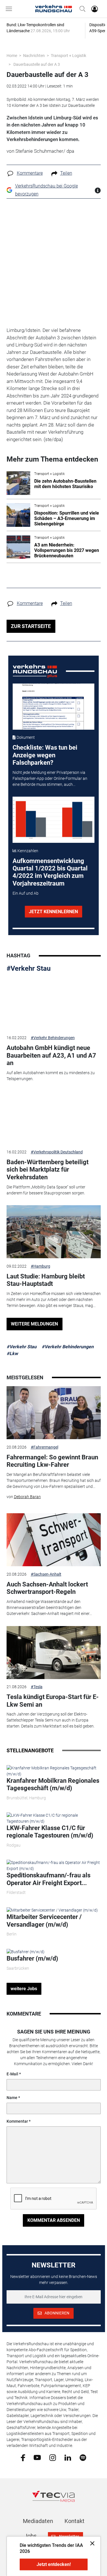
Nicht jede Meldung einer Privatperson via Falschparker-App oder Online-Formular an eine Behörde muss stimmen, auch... (50, 778)
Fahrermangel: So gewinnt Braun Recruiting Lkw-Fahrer (52, 1461)
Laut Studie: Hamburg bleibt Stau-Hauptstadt (46, 1280)
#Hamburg (41, 1266)
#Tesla (37, 1687)
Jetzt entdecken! (54, 2564)
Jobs (30, 2536)
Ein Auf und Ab (26, 893)
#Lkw (12, 1354)
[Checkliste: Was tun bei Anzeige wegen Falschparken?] (53, 707)
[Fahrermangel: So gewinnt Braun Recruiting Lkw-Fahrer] (54, 1413)
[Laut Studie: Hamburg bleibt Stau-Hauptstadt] (54, 1232)
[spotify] (83, 2457)
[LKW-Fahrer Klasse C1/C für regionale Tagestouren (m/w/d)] (54, 1818)
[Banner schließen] (91, 2543)
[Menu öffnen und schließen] (10, 9)
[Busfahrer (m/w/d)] (26, 1951)
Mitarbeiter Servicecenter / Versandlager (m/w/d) (44, 1921)
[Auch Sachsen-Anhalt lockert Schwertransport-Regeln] (54, 1540)
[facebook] (23, 2457)
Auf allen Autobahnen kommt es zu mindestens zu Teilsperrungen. (51, 1076)
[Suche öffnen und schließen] (81, 9)
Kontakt (74, 2521)
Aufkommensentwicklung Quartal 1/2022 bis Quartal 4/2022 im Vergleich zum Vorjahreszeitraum (50, 872)
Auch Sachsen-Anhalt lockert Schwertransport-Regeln (47, 1588)
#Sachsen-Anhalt (46, 1574)
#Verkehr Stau (29, 968)
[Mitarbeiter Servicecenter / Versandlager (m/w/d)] (52, 1910)
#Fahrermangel (45, 1447)
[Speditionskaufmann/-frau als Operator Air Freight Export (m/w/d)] (54, 1865)
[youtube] (37, 2457)
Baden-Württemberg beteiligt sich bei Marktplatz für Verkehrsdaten (48, 1170)
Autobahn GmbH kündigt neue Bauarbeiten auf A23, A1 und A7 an (51, 1055)
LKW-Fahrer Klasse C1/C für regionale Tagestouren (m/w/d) (50, 1832)
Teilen (66, 173)
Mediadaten (38, 2521)
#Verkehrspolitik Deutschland (57, 1152)
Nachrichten (34, 56)
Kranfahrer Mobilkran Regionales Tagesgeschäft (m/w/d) (53, 1784)
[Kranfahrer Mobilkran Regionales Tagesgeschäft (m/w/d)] (54, 1771)
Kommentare (30, 173)
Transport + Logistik (68, 56)
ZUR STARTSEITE (31, 626)
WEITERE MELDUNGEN (34, 1324)
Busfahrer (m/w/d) (32, 1958)
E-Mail (12, 2074)
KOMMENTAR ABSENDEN (54, 2220)
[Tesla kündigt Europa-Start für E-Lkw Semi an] (54, 1653)
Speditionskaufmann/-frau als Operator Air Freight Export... (49, 1879)
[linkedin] (68, 2457)
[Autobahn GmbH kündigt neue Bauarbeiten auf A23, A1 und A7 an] (54, 1004)
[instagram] (53, 2457)
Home (12, 56)
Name (12, 2098)
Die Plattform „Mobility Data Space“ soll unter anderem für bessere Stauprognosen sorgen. (46, 1190)
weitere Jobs (24, 1989)
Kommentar (17, 2121)
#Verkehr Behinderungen (53, 1038)
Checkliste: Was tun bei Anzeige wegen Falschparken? (45, 755)
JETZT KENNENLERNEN (53, 912)
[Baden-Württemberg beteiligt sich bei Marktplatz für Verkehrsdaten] (54, 1117)
